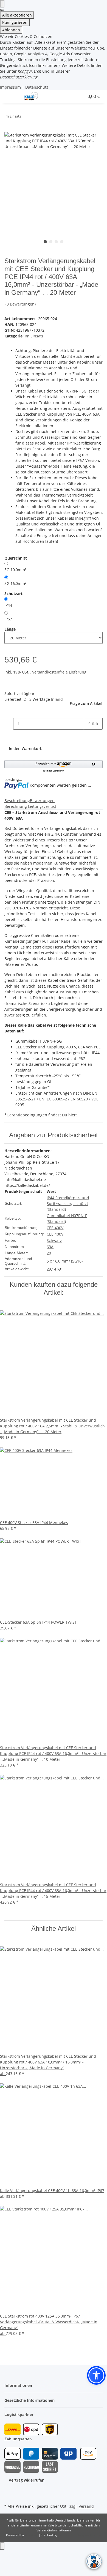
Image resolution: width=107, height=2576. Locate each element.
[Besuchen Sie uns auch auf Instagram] (9, 2496)
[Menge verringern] (9, 724)
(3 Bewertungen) (21, 304)
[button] (62, 96)
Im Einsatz (34, 336)
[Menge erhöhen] (88, 736)
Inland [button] (57, 699)
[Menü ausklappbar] (11, 96)
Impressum (10, 87)
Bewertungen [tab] (42, 801)
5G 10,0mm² (15, 570)
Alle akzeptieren (17, 15)
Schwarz (54, 1240)
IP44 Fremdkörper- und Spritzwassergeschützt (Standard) (68, 1204)
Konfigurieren (15, 22)
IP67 (8, 619)
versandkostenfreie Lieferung (59, 672)
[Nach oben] (2, 2546)
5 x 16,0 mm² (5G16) (65, 1261)
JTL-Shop (32, 2535)
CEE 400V (55, 1228)
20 (49, 1253)
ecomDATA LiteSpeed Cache (80, 2535)
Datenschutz (37, 87)
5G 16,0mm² (15, 583)
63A (50, 1247)
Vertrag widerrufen (27, 2480)
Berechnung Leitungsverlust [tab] (30, 806)
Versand (86, 2506)
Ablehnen (11, 30)
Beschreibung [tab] (17, 801)
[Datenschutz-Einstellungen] (2, 4)
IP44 (8, 605)
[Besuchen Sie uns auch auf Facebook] (9, 2490)
